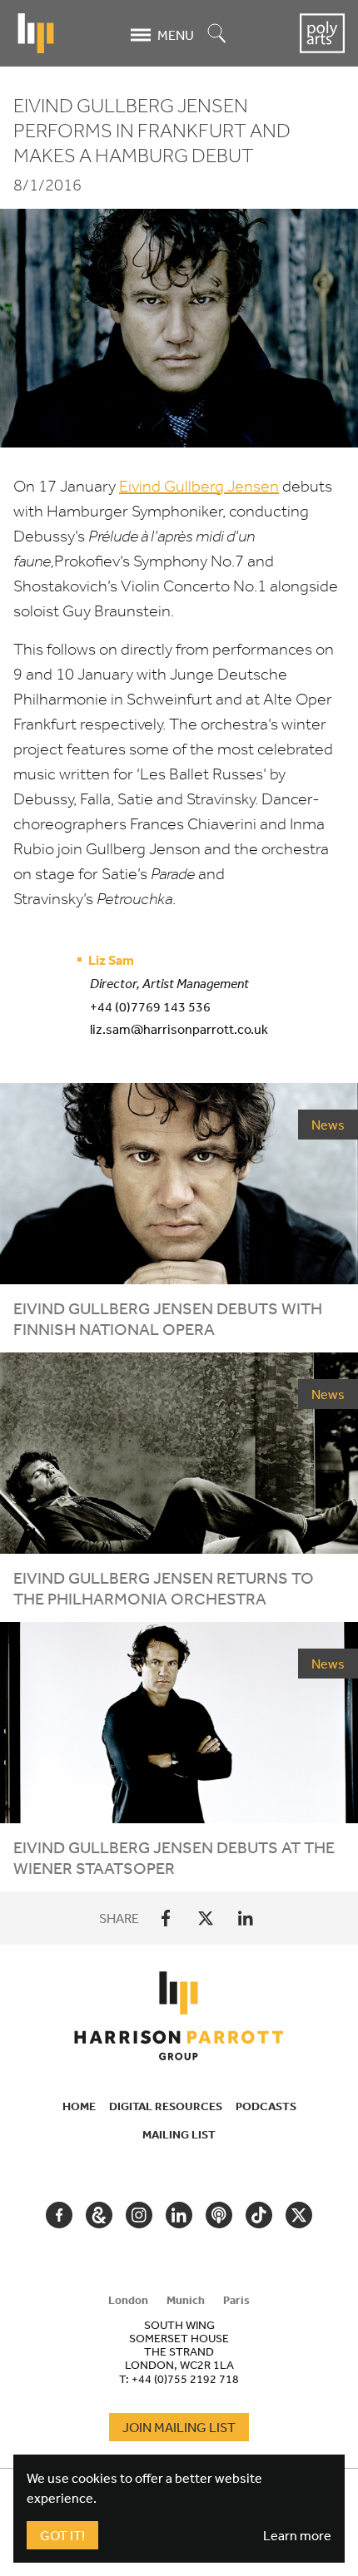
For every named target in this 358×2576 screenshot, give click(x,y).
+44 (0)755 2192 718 (185, 2379)
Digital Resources (166, 2106)
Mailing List (179, 2134)
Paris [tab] (236, 2300)
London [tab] (128, 2300)
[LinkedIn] (246, 1918)
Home (79, 2106)
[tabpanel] (179, 2351)
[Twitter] (206, 1918)
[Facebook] (166, 1918)
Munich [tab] (186, 2300)
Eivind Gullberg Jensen (199, 486)
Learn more (297, 2535)
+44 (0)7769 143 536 (150, 1006)
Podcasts (266, 2106)
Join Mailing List (179, 2427)
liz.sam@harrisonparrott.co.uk (179, 1029)
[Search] (217, 35)
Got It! (62, 2535)
